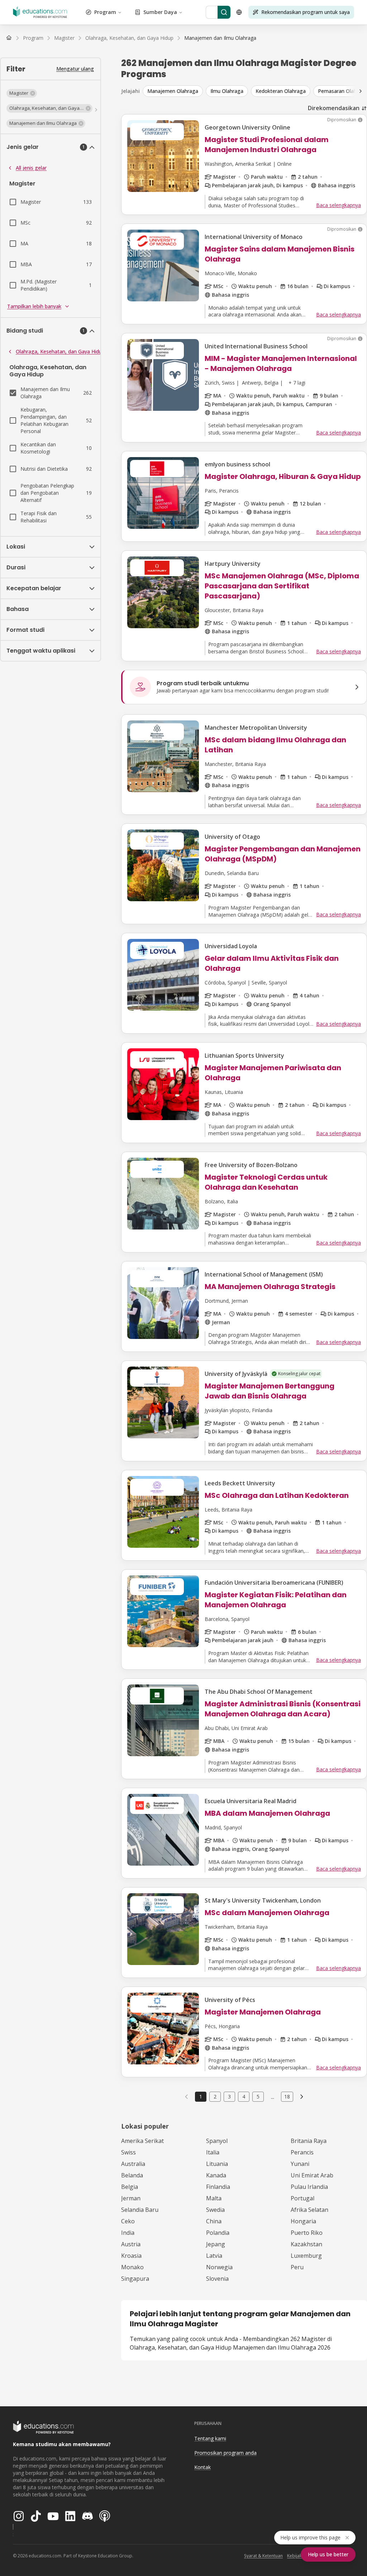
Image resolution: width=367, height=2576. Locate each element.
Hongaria (303, 2221)
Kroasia (131, 2256)
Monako (132, 2267)
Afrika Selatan (309, 2210)
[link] (220, 38)
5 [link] (258, 2096)
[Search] (224, 12)
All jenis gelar (31, 168)
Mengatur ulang (75, 69)
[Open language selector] (239, 12)
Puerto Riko (307, 2233)
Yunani (300, 2164)
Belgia (130, 2187)
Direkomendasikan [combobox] (334, 108)
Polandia (218, 2233)
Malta (214, 2198)
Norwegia (219, 2267)
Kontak (202, 2467)
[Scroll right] (361, 91)
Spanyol (217, 2141)
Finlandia (218, 2187)
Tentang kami (210, 2438)
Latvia (214, 2256)
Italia (213, 2152)
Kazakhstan (306, 2244)
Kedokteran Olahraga (281, 91)
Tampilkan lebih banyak (34, 306)
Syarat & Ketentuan (263, 2556)
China (214, 2221)
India (128, 2233)
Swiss (128, 2152)
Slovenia (217, 2279)
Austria (131, 2244)
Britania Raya (309, 2141)
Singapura (135, 2279)
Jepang (216, 2244)
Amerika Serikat (142, 2141)
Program (105, 12)
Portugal (302, 2198)
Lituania (217, 2164)
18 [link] (287, 2096)
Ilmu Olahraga (227, 91)
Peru (297, 2267)
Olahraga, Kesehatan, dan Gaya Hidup (60, 351)
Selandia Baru (140, 2210)
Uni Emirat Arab (312, 2175)
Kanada (216, 2175)
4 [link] (244, 2096)
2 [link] (215, 2096)
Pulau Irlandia (309, 2187)
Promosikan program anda (225, 2453)
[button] (22, 93)
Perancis (302, 2152)
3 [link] (229, 2096)
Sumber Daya (160, 12)
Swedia (215, 2210)
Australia (133, 2164)
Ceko (128, 2221)
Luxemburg (306, 2256)
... (273, 2097)
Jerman (131, 2198)
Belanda (132, 2175)
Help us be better (328, 2554)
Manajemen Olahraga (173, 91)
